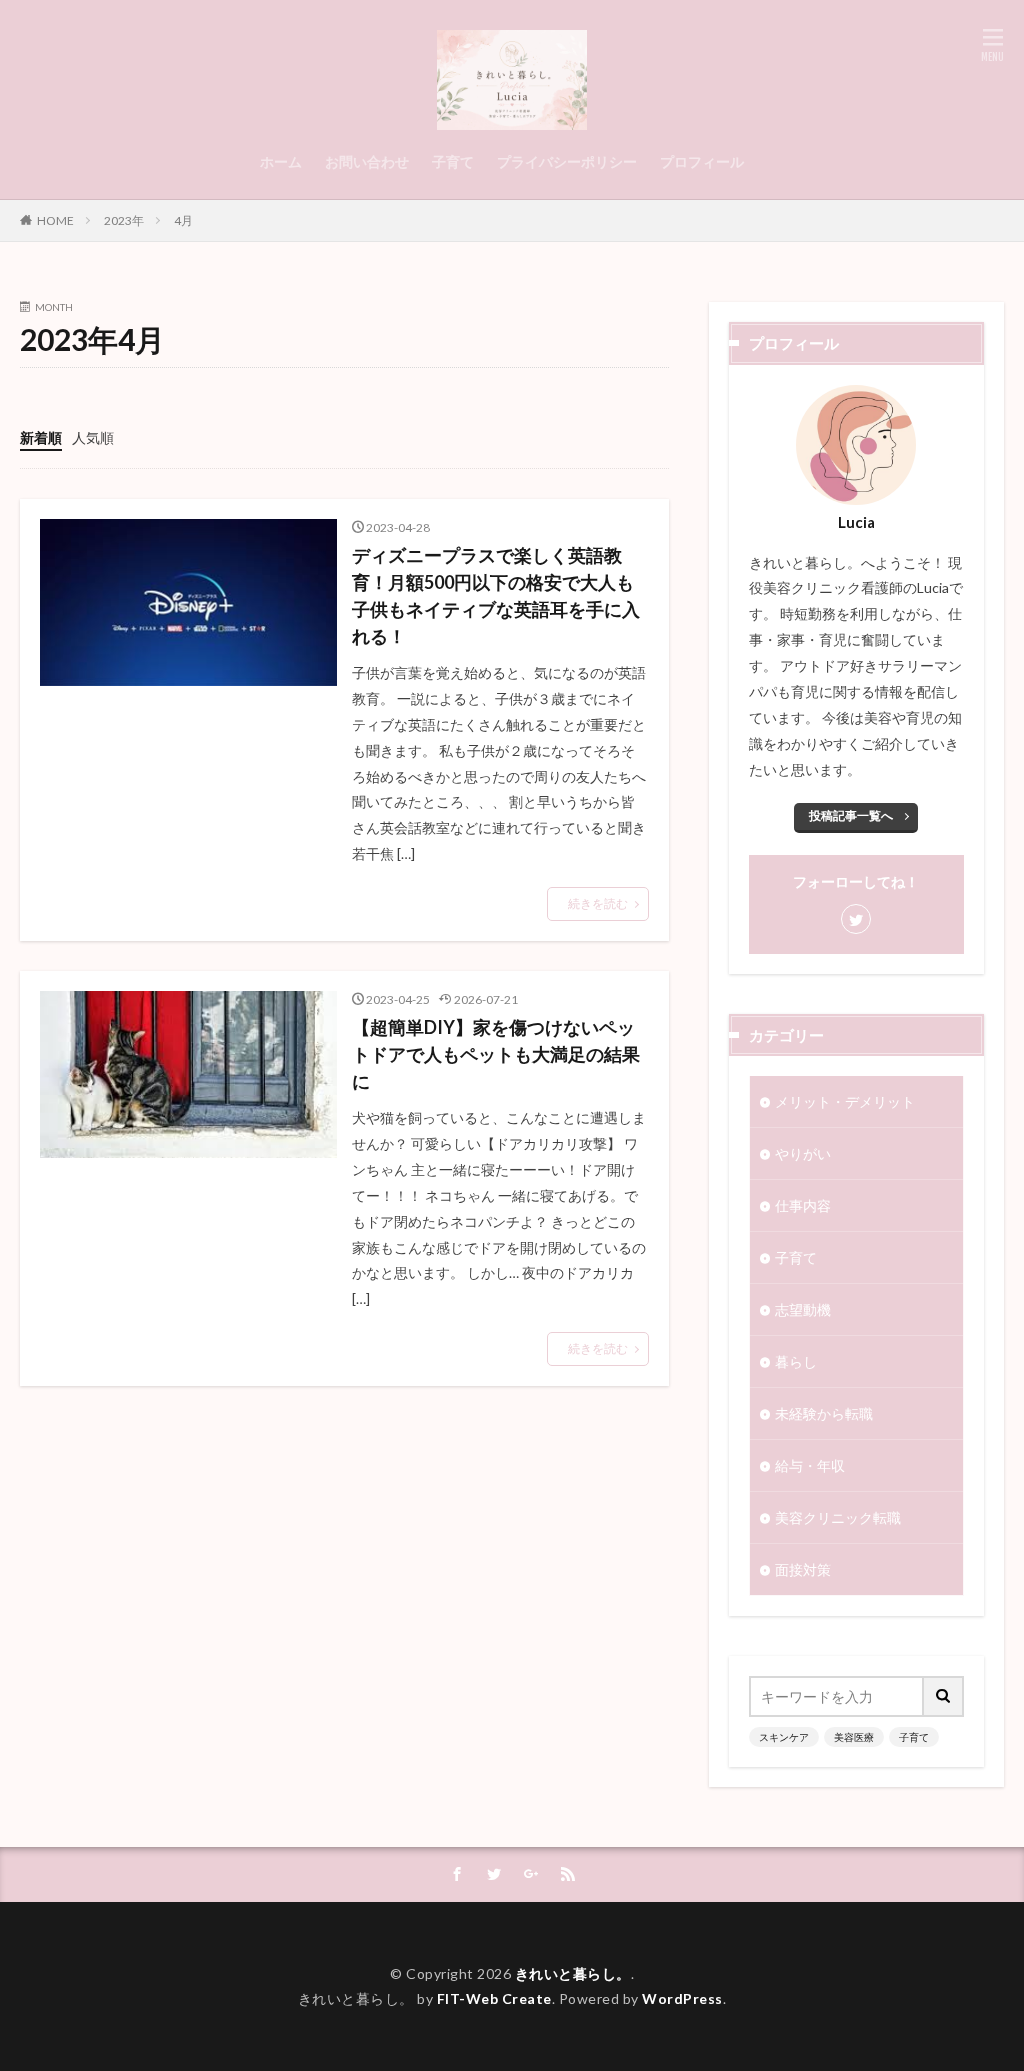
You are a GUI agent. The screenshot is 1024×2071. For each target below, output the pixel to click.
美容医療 (854, 1737)
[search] (944, 1696)
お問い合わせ (367, 161)
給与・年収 (810, 1465)
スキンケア (784, 1737)
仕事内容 (803, 1205)
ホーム (281, 161)
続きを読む (598, 903)
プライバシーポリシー (567, 161)
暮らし (796, 1361)
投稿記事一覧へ (851, 815)
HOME (55, 220)
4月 (183, 220)
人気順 (93, 437)
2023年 (124, 220)
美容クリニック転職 (838, 1517)
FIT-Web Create (494, 1998)
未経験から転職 (824, 1413)
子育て (453, 161)
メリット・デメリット (845, 1101)
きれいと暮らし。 (573, 1973)
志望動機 (803, 1309)
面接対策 (803, 1569)
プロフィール (702, 161)
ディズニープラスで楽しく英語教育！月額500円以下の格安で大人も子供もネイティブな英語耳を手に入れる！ (496, 595)
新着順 (41, 437)
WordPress (682, 1998)
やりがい (803, 1153)
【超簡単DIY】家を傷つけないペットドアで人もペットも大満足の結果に (496, 1054)
